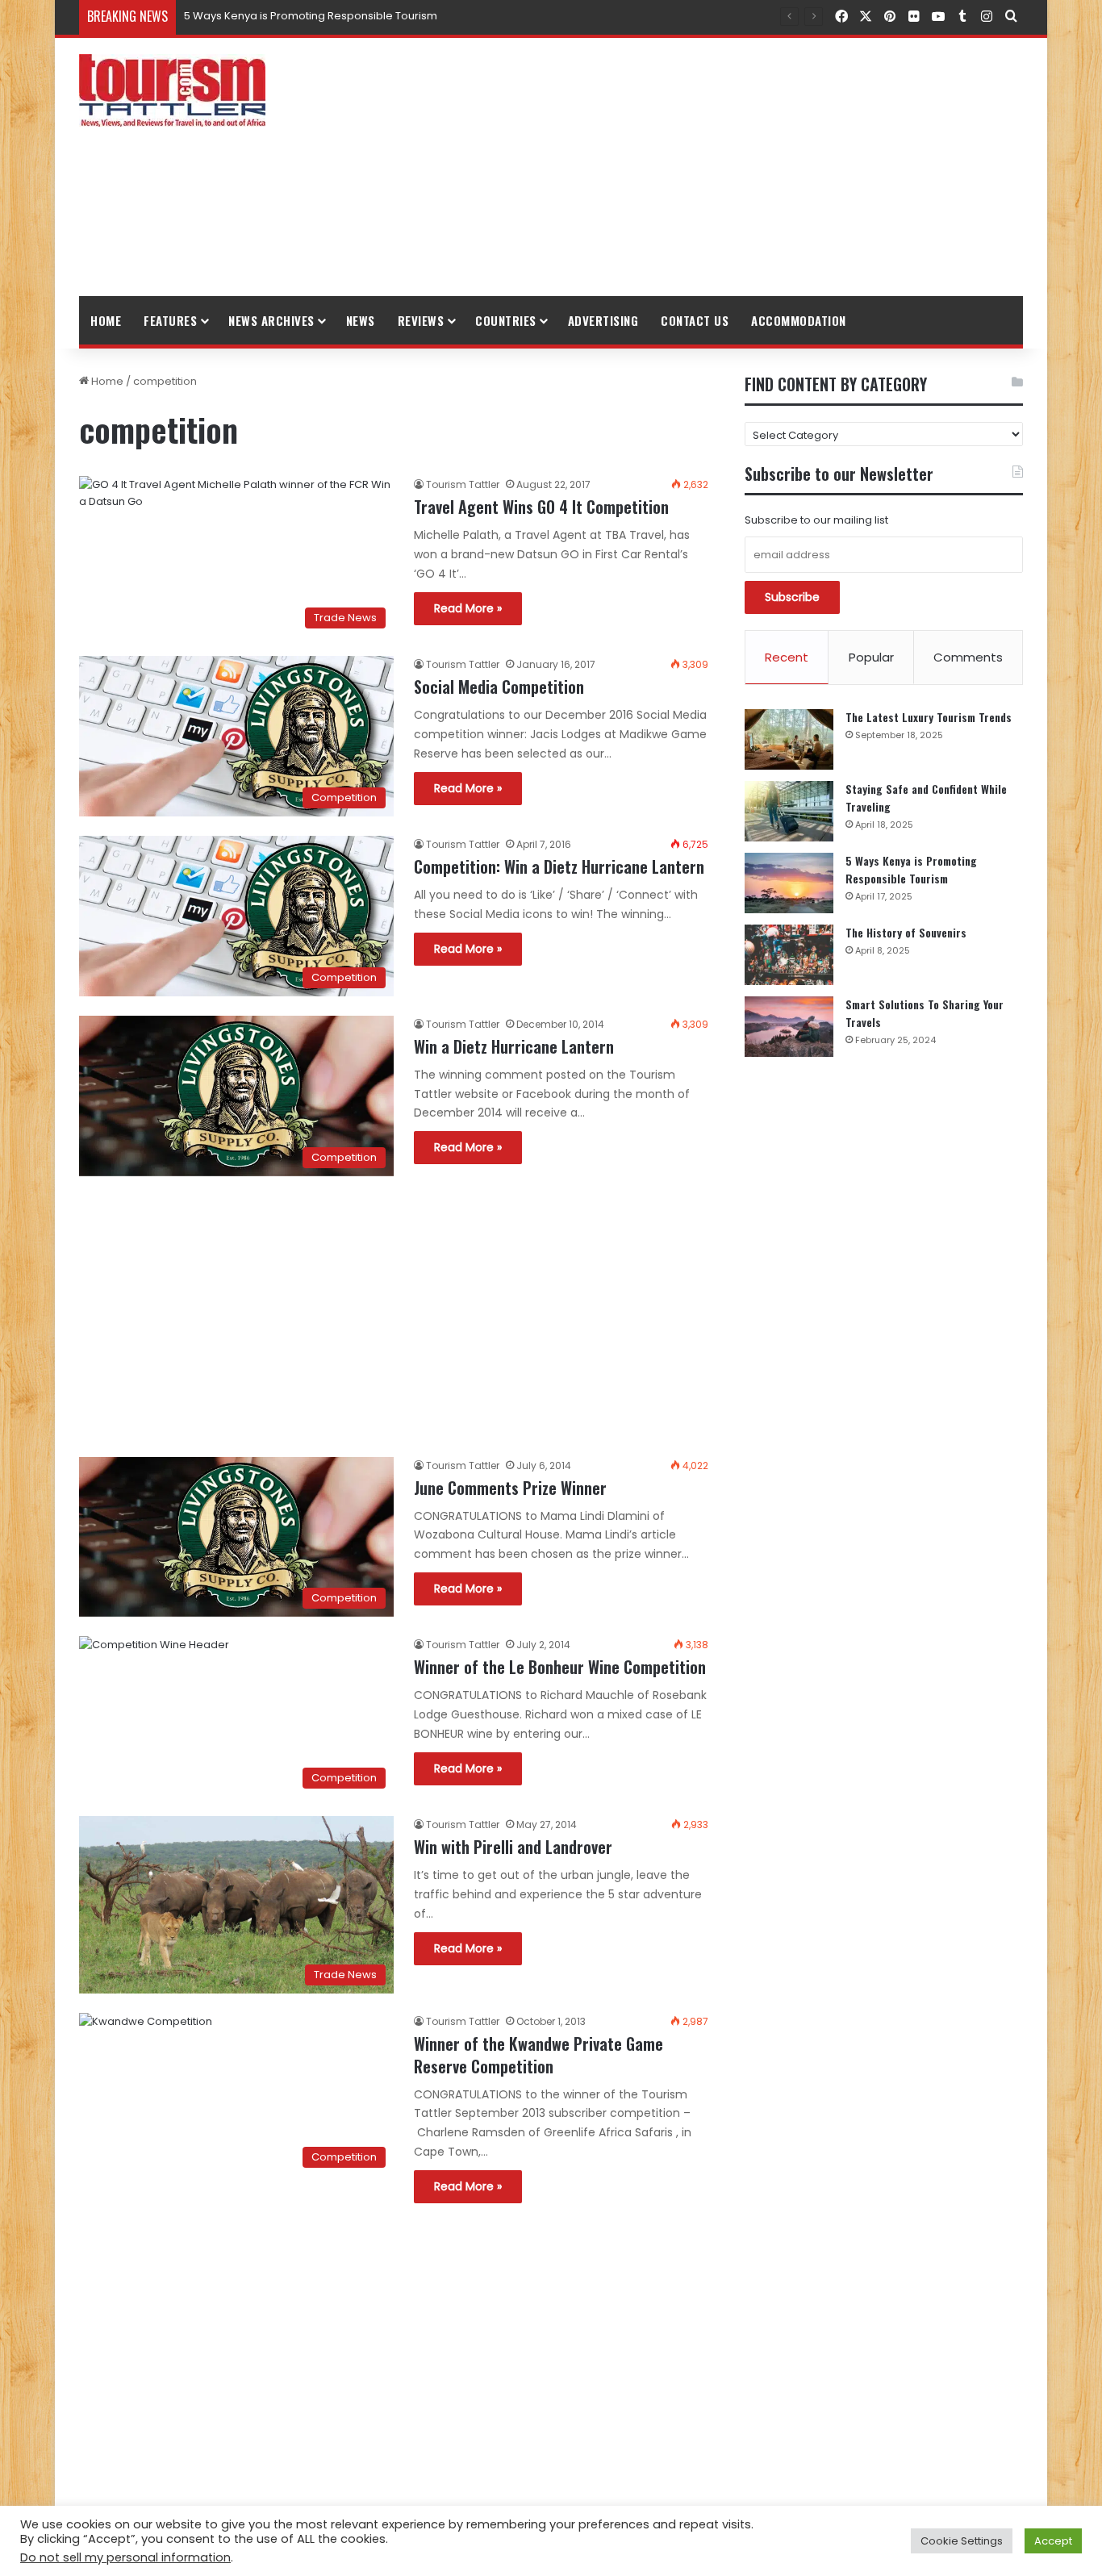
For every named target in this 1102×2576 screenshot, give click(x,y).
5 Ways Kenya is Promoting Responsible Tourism (311, 16)
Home (106, 320)
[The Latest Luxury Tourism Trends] (789, 739)
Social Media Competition (499, 687)
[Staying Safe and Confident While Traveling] (789, 811)
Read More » (468, 608)
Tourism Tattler (463, 484)
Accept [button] (1053, 2541)
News (361, 320)
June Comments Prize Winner (510, 1488)
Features (170, 320)
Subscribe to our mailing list (816, 520)
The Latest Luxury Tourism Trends (929, 717)
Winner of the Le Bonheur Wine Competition (560, 1667)
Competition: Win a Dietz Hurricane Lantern (559, 866)
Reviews (421, 320)
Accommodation (799, 320)
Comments (968, 657)
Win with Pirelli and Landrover (513, 1847)
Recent (787, 657)
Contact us (695, 320)
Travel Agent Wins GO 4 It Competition (541, 507)
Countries (506, 320)
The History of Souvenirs (906, 932)
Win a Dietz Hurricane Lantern (514, 1046)
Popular (871, 657)
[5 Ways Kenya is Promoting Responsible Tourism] (789, 883)
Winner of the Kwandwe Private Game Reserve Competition (538, 2055)
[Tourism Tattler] (172, 90)
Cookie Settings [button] (962, 2541)
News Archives (271, 320)
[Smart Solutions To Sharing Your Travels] (789, 1027)
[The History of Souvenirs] (789, 955)
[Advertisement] (712, 167)
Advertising (603, 320)
